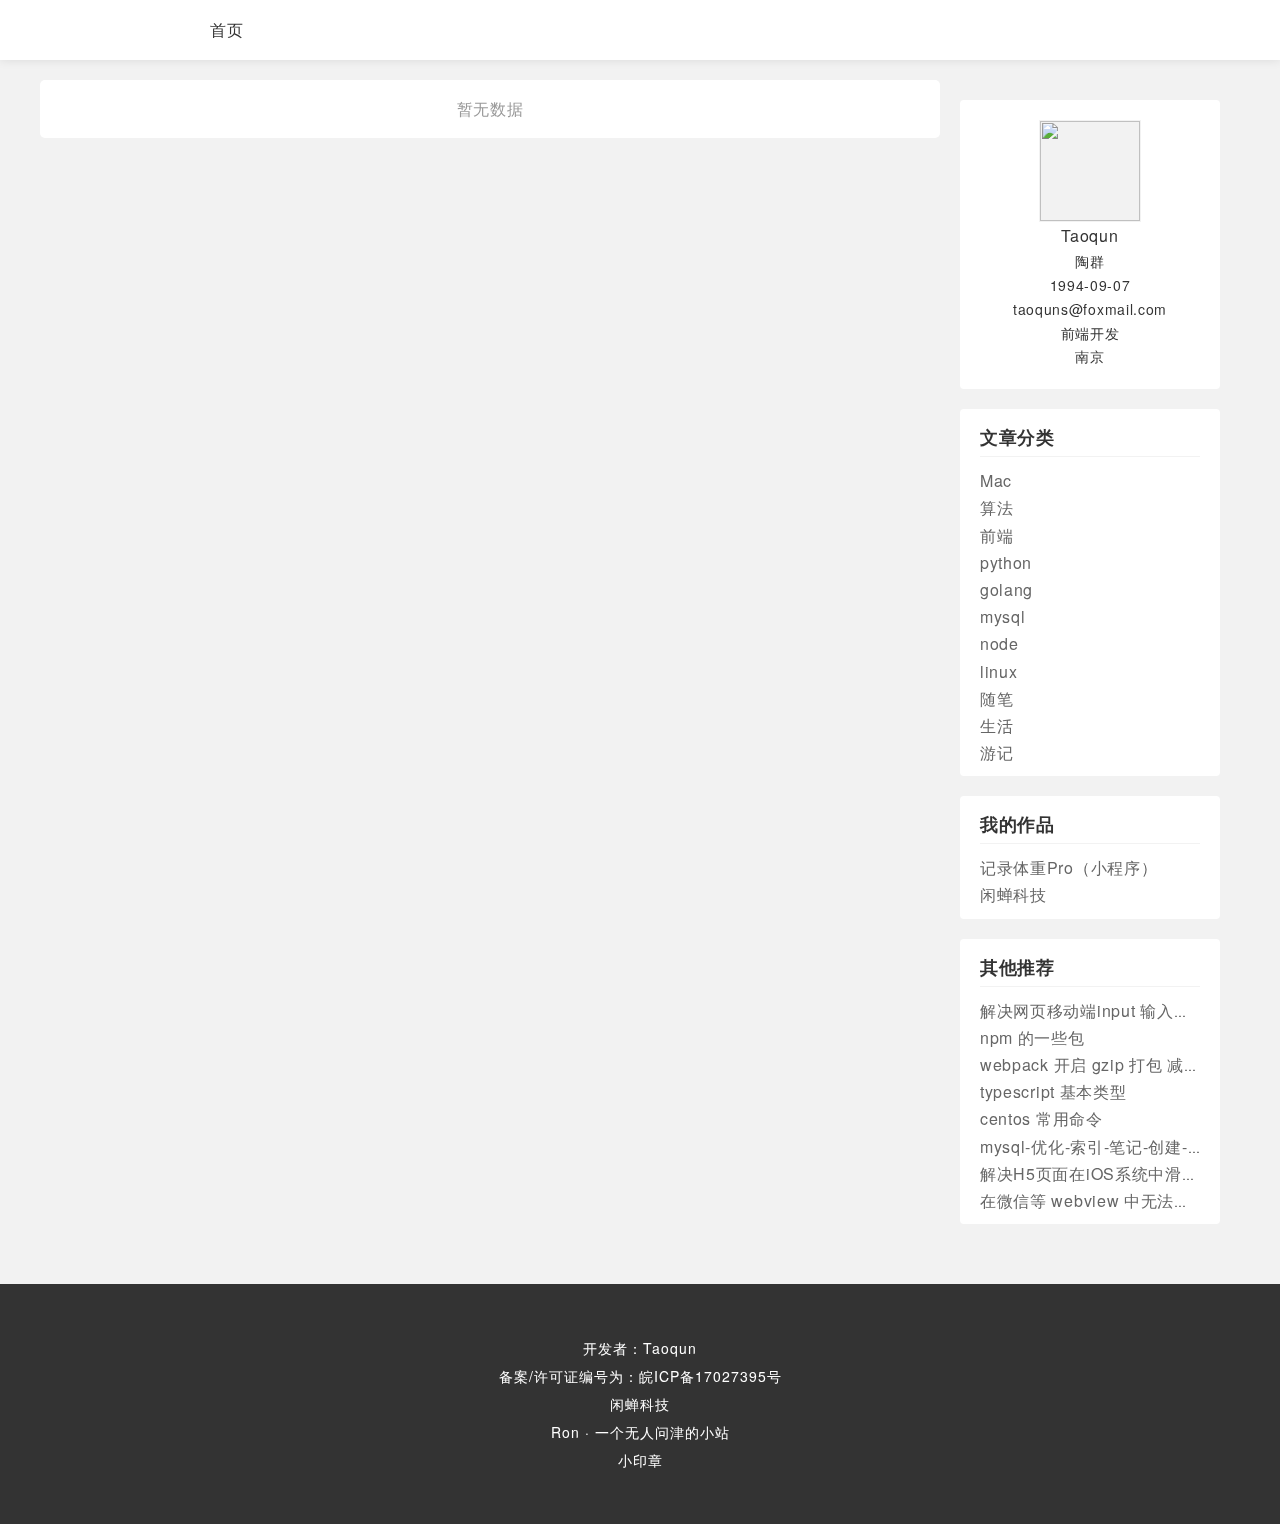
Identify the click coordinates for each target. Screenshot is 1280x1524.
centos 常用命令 (1041, 1118)
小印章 (640, 1460)
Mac (996, 480)
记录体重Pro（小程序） (1068, 867)
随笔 (996, 698)
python (1006, 562)
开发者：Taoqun (640, 1348)
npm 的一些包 (1032, 1037)
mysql (1003, 616)
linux (999, 671)
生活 (996, 725)
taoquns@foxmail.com (1090, 309)
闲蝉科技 (1013, 894)
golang (1006, 589)
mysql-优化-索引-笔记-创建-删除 (1100, 1146)
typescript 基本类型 (1053, 1091)
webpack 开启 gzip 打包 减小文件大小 (1124, 1064)
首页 (227, 29)
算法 (996, 507)
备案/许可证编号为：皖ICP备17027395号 (640, 1376)
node (999, 643)
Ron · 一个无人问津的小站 (640, 1432)
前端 (996, 535)
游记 (996, 752)
